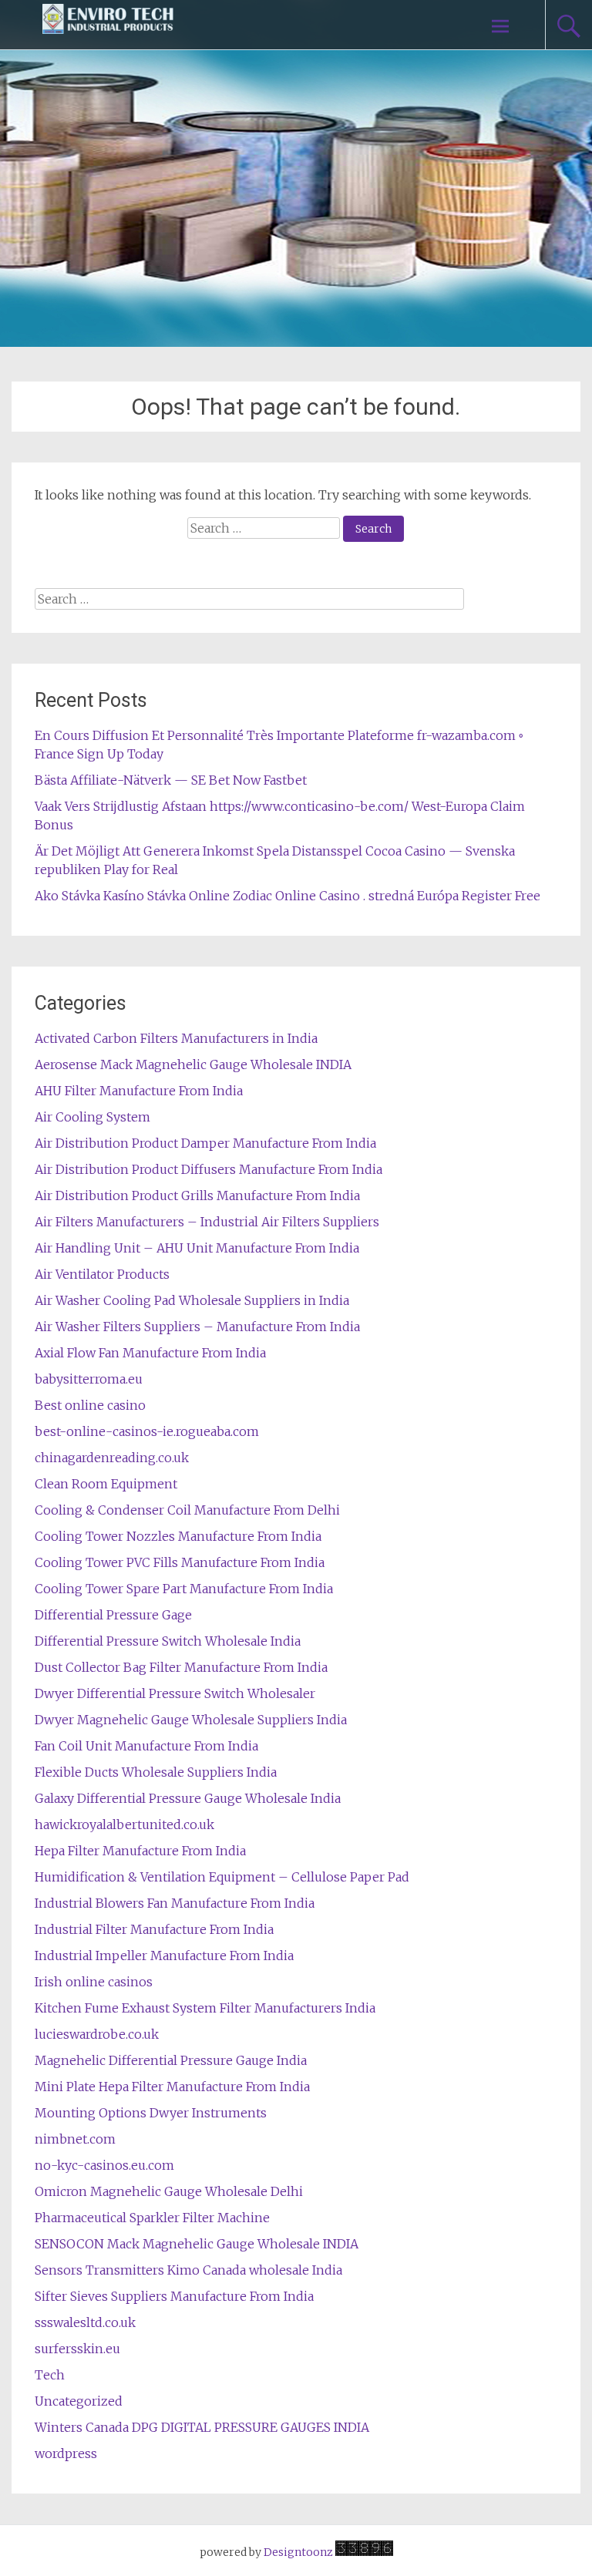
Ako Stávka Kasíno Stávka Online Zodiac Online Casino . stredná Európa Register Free (288, 896)
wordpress (66, 2453)
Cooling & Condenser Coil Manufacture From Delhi (187, 1510)
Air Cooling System (92, 1117)
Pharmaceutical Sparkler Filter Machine (152, 2218)
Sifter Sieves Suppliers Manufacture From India (174, 2296)
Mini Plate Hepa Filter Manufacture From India (172, 2087)
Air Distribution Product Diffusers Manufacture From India (209, 1169)
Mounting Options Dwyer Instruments (151, 2113)
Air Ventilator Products (102, 1274)
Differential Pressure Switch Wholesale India (168, 1641)
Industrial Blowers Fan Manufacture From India (175, 1903)
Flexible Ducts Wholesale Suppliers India (156, 1772)
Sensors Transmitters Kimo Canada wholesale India (188, 2270)
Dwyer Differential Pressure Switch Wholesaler (175, 1693)
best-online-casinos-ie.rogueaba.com (147, 1431)
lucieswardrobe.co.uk (97, 2034)
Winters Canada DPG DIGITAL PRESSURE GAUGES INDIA (202, 2427)
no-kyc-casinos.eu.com (104, 2165)
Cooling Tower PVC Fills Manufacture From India (180, 1562)
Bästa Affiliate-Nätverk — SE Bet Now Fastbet (171, 780)
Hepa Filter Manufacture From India (140, 1851)
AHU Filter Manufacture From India (139, 1091)
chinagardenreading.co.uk (112, 1458)
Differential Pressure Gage (113, 1615)
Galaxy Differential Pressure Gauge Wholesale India (188, 1798)
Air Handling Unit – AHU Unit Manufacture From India (197, 1248)
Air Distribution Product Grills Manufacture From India (197, 1196)
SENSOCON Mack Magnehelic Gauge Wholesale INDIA (197, 2244)
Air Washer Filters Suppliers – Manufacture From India (197, 1327)
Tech (50, 2375)
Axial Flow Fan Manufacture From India (150, 1353)
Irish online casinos (94, 1982)
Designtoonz (298, 2552)
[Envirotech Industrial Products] (108, 25)
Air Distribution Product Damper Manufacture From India (205, 1143)
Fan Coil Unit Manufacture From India (146, 1746)
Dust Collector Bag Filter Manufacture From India (181, 1667)
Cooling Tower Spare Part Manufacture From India (184, 1589)
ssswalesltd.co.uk (85, 2322)
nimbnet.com (75, 2139)
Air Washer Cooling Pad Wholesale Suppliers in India (192, 1300)
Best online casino (90, 1405)
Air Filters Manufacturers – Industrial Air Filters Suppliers (207, 1222)
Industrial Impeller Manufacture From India (164, 1956)
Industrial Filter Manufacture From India (154, 1929)
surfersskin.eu (77, 2349)
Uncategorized (79, 2401)
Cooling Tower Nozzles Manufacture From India (178, 1536)
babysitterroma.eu (89, 1379)
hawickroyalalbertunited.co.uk (124, 1824)
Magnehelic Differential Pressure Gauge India (171, 2060)
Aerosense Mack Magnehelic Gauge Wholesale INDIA (193, 1064)
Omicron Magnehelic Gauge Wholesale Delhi (169, 2191)
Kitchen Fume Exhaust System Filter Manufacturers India (205, 2008)
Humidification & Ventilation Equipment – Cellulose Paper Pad (222, 1877)
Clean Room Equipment (106, 1484)
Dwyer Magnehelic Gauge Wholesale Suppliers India (191, 1720)
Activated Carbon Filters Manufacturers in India (176, 1038)
